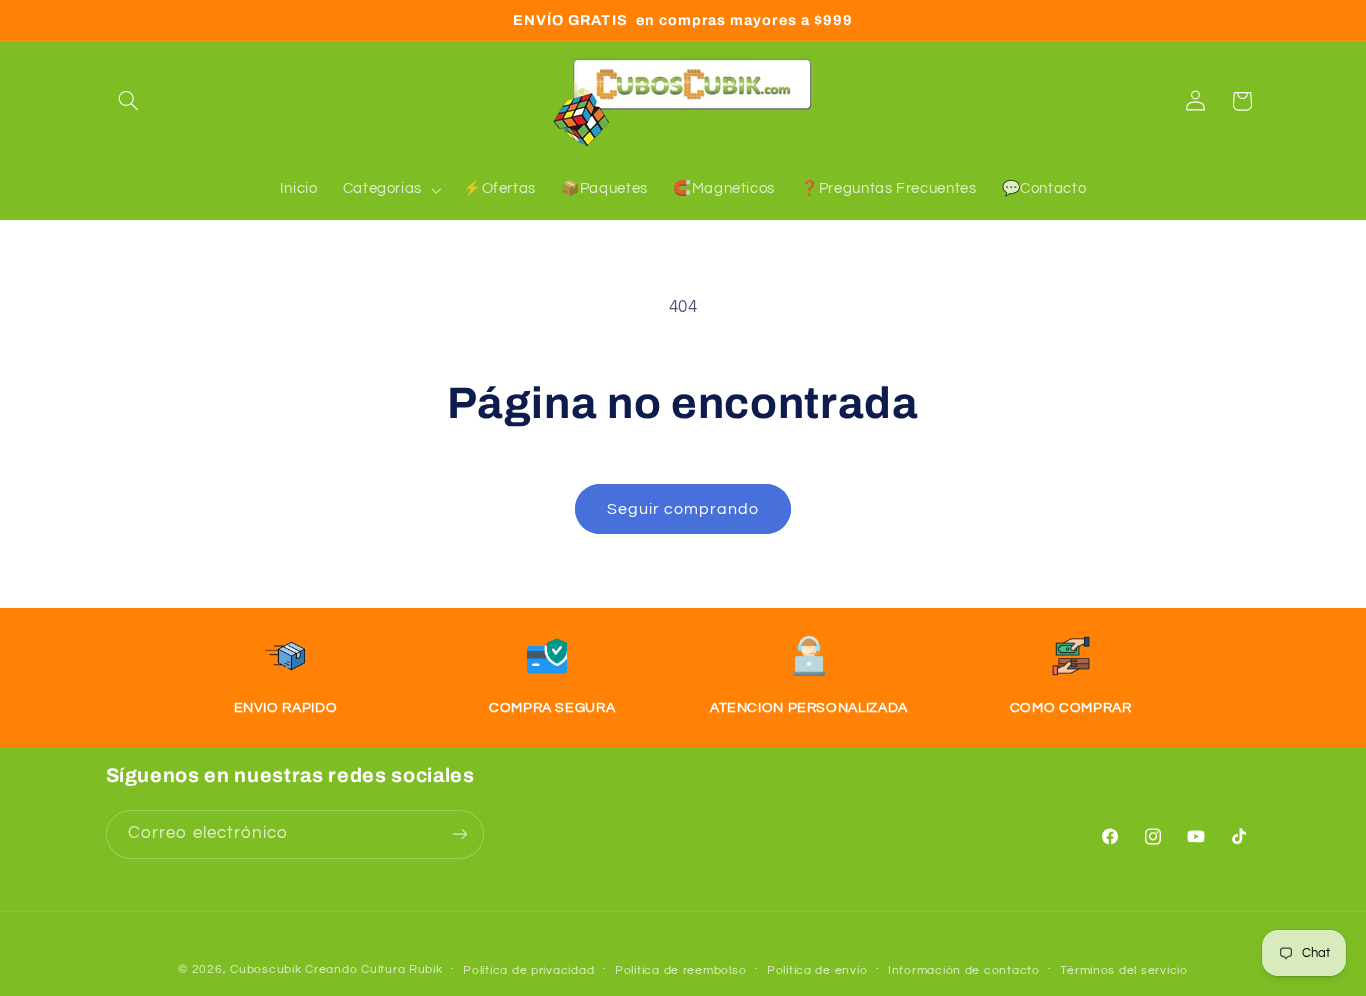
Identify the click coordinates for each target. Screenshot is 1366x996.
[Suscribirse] (459, 833)
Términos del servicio (1123, 969)
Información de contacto (964, 969)
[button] (129, 101)
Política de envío (817, 969)
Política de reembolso (680, 969)
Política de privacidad (528, 969)
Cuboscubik (265, 968)
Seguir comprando (683, 509)
